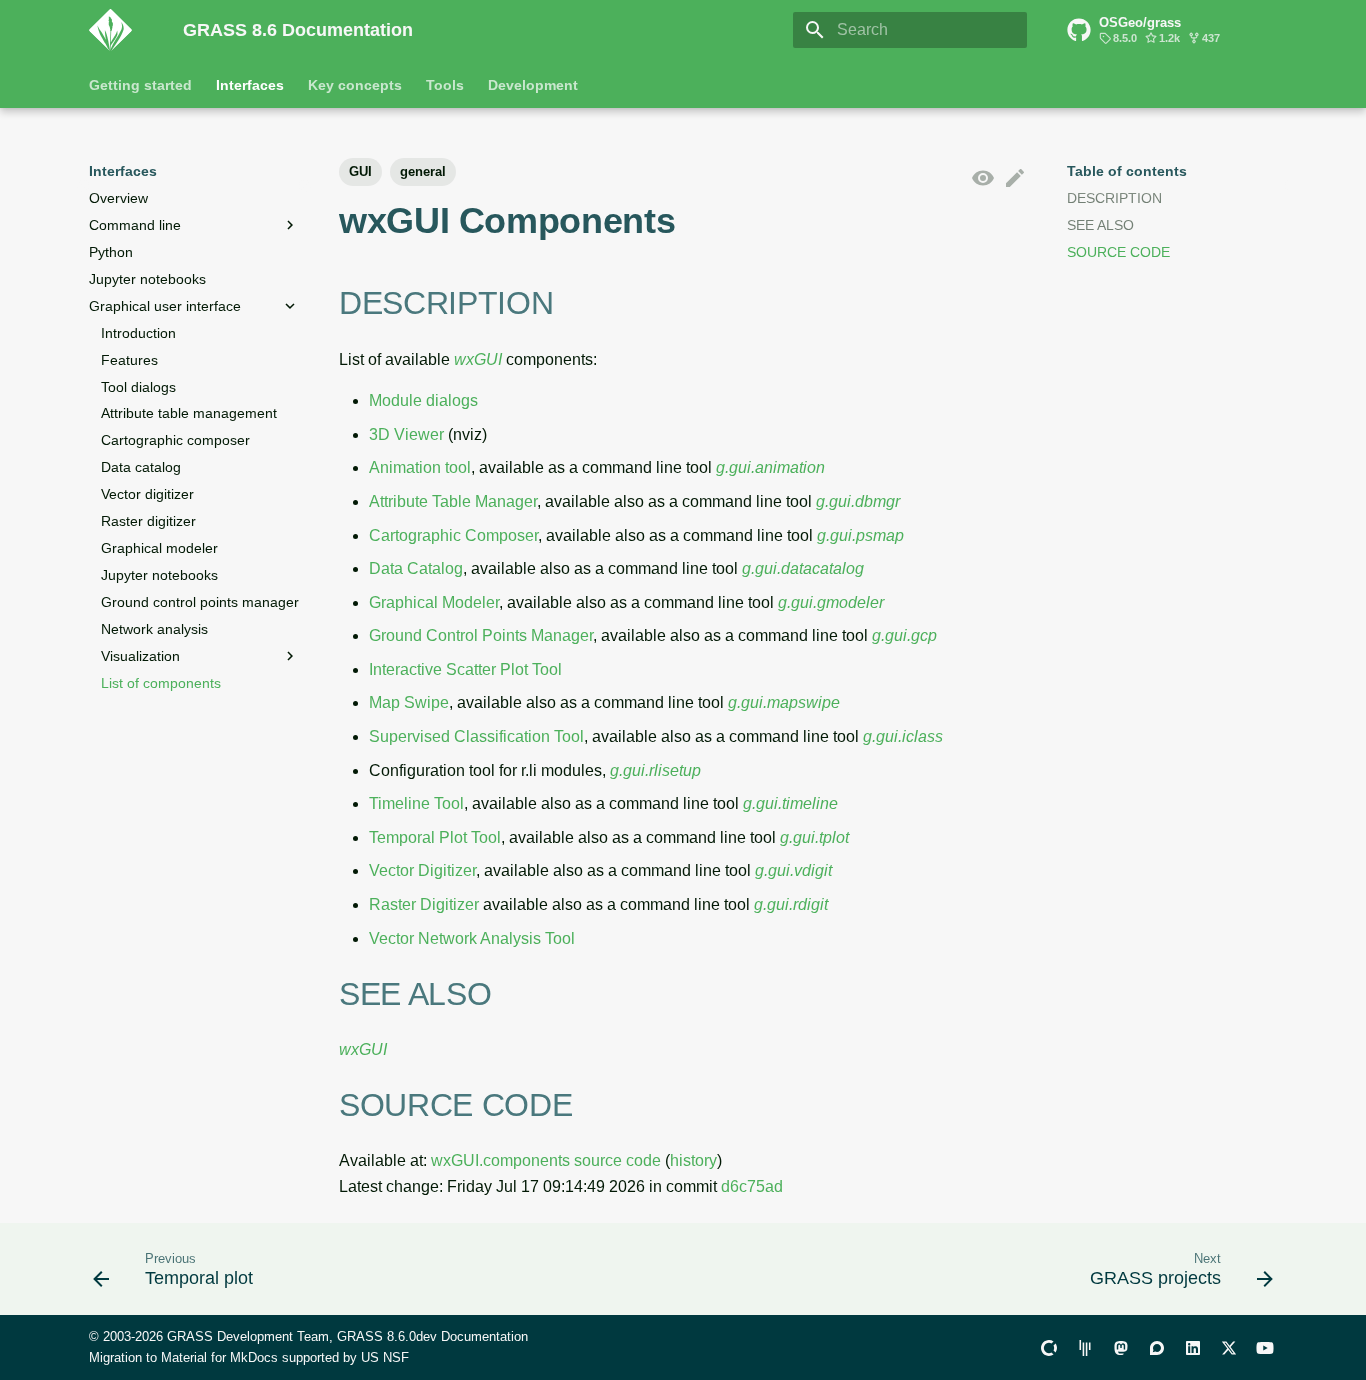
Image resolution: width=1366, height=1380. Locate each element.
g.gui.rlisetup (655, 770)
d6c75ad (752, 1186)
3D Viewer (406, 434)
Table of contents (1127, 171)
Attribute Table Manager (453, 501)
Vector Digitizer (422, 870)
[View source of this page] (983, 179)
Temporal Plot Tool (435, 837)
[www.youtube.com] (1265, 1347)
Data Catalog (416, 568)
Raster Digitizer (424, 904)
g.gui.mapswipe (784, 702)
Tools (445, 85)
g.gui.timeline (790, 803)
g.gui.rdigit (791, 904)
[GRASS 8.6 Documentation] (120, 30)
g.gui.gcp (904, 635)
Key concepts (355, 85)
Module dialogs (423, 400)
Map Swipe (409, 702)
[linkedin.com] (1193, 1347)
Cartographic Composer (453, 535)
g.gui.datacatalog (803, 568)
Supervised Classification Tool (476, 736)
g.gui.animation (770, 467)
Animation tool (420, 467)
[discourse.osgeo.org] (1157, 1347)
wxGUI (478, 359)
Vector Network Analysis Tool (472, 938)
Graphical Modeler (434, 602)
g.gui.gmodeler (831, 602)
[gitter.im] (1085, 1347)
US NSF (385, 1357)
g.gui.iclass (903, 736)
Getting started (140, 85)
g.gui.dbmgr (858, 501)
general (423, 171)
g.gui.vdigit (793, 870)
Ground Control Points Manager (481, 635)
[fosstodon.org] (1121, 1347)
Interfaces (250, 85)
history (693, 1160)
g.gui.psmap (860, 535)
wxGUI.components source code (546, 1160)
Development (533, 85)
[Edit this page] (1015, 179)
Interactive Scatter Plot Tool (465, 669)
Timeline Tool (416, 803)
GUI (360, 171)
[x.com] (1229, 1347)
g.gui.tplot (814, 837)
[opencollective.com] (1049, 1347)
